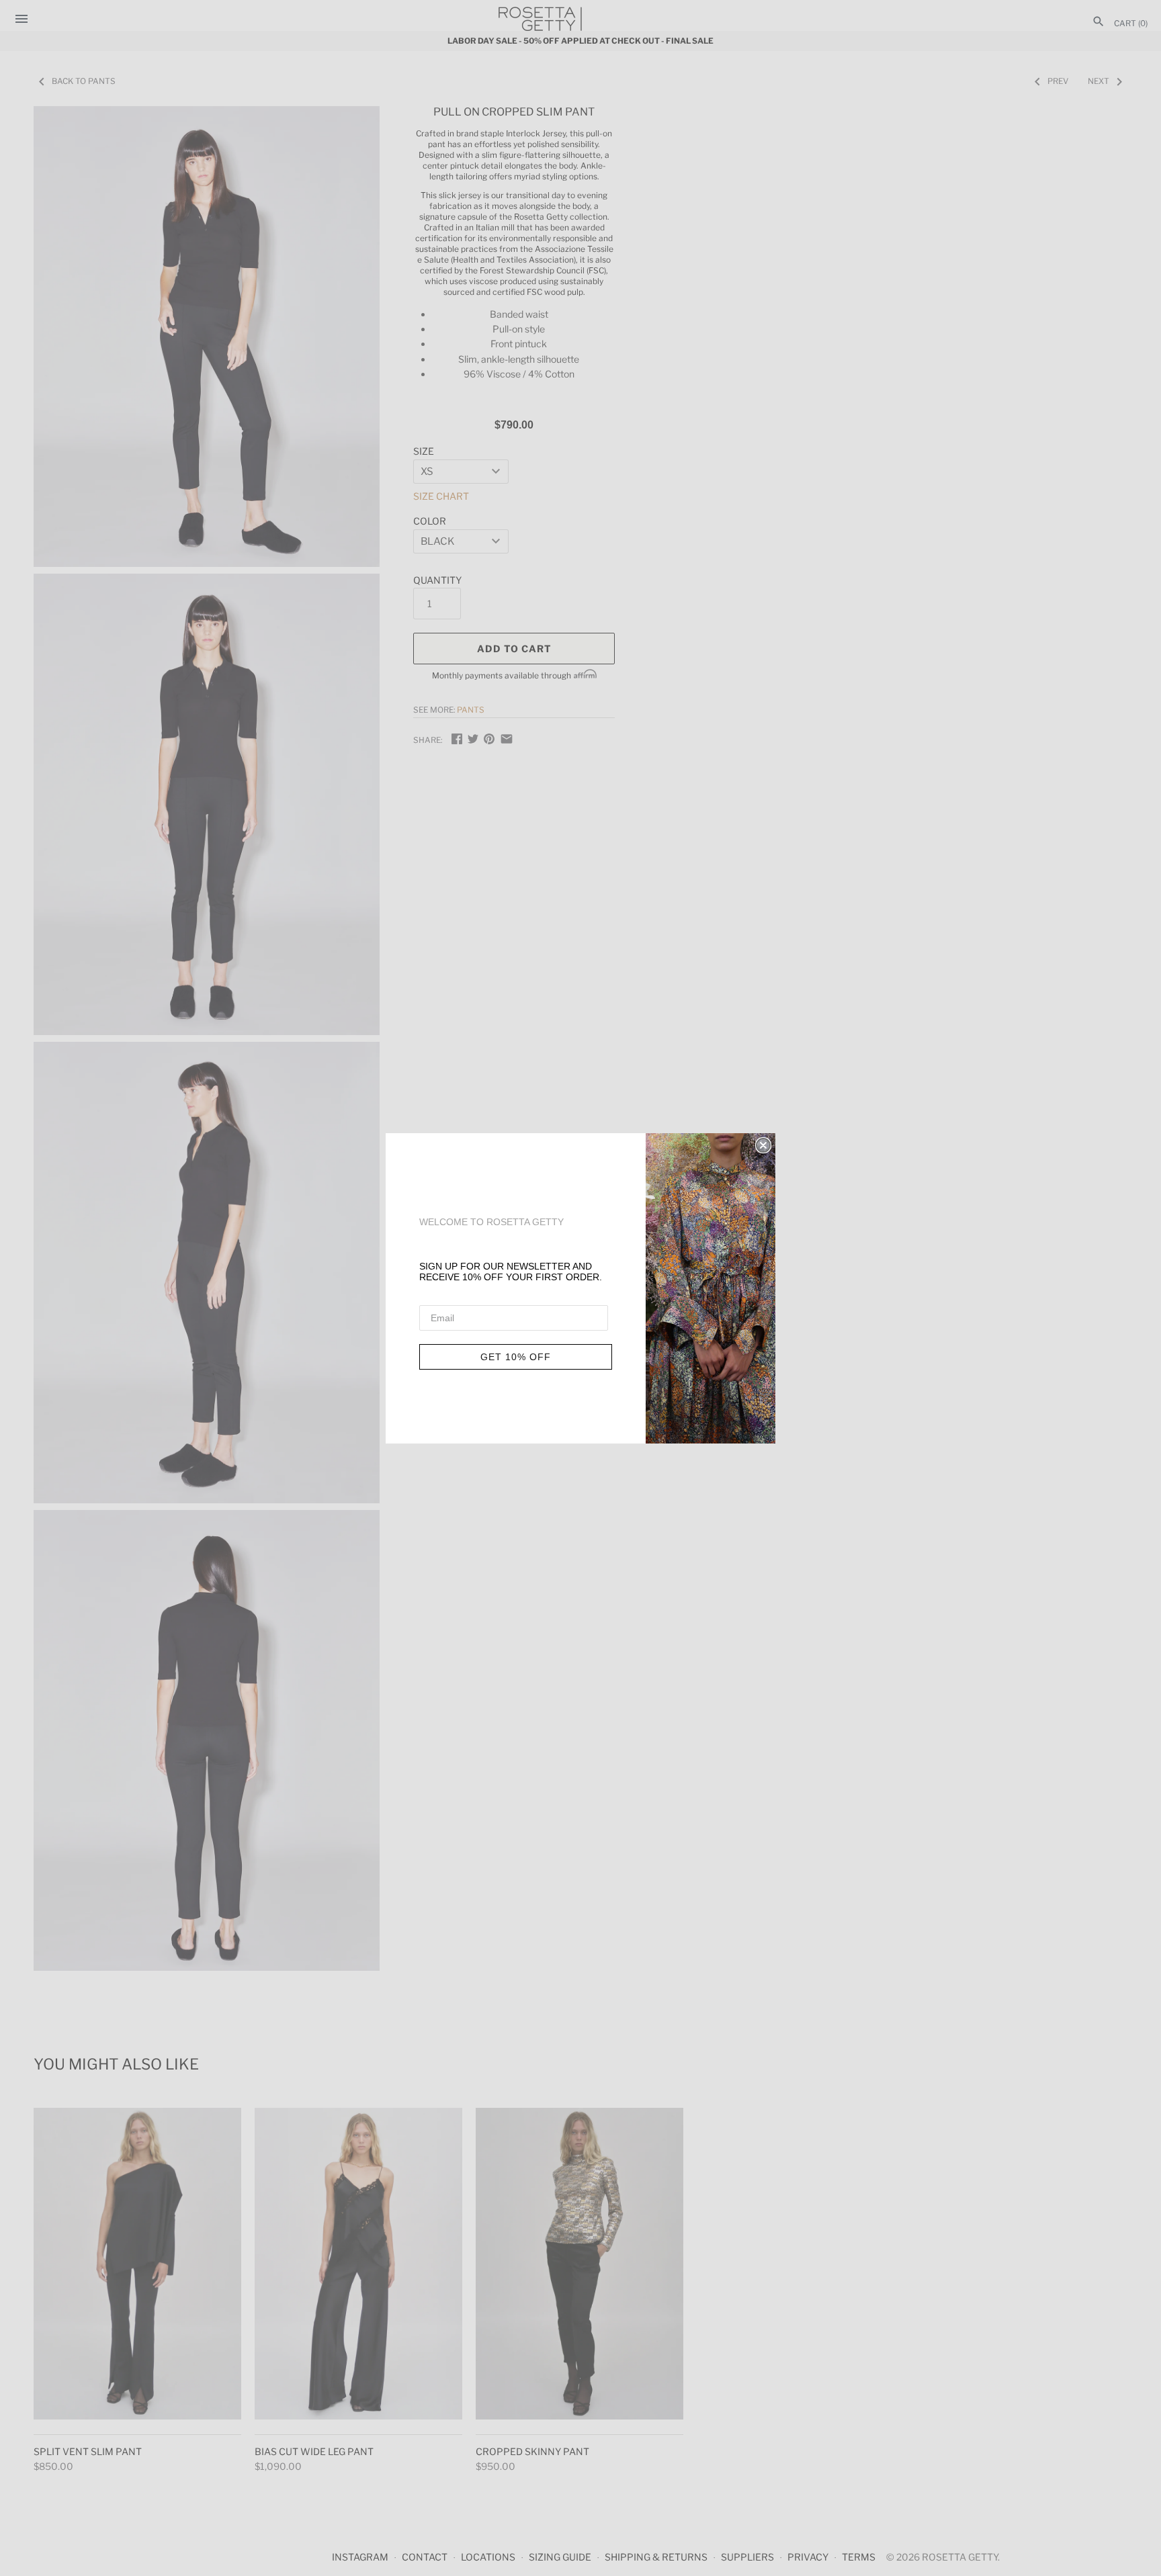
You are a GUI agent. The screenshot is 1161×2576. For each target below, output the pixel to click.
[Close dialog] (763, 1145)
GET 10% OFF (516, 1357)
